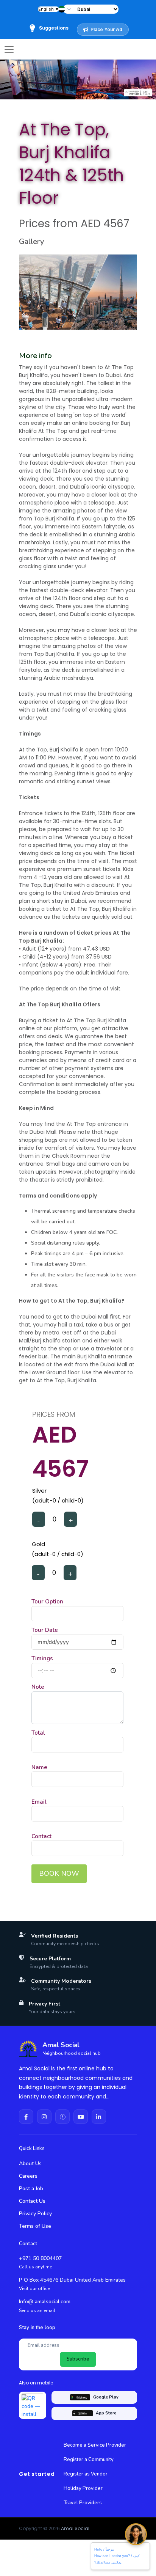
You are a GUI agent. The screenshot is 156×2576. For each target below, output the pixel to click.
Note (38, 1687)
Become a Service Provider (95, 2445)
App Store (106, 2413)
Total (38, 1733)
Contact (41, 1836)
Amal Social (75, 2528)
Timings (42, 1658)
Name (39, 1767)
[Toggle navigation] (9, 50)
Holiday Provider (83, 2488)
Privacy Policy (35, 2214)
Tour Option (47, 1602)
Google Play (106, 2397)
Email (39, 1802)
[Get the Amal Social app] (33, 2405)
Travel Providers (83, 2503)
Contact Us (32, 2201)
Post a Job (31, 2189)
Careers (28, 2176)
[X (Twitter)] (62, 2117)
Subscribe (78, 2359)
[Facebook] (26, 2117)
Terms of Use (35, 2226)
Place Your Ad (106, 29)
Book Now (59, 1873)
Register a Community (89, 2460)
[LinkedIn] (99, 2117)
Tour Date (45, 1630)
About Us (30, 2163)
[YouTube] (81, 2117)
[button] (68, 9)
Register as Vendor (86, 2474)
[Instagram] (44, 2117)
